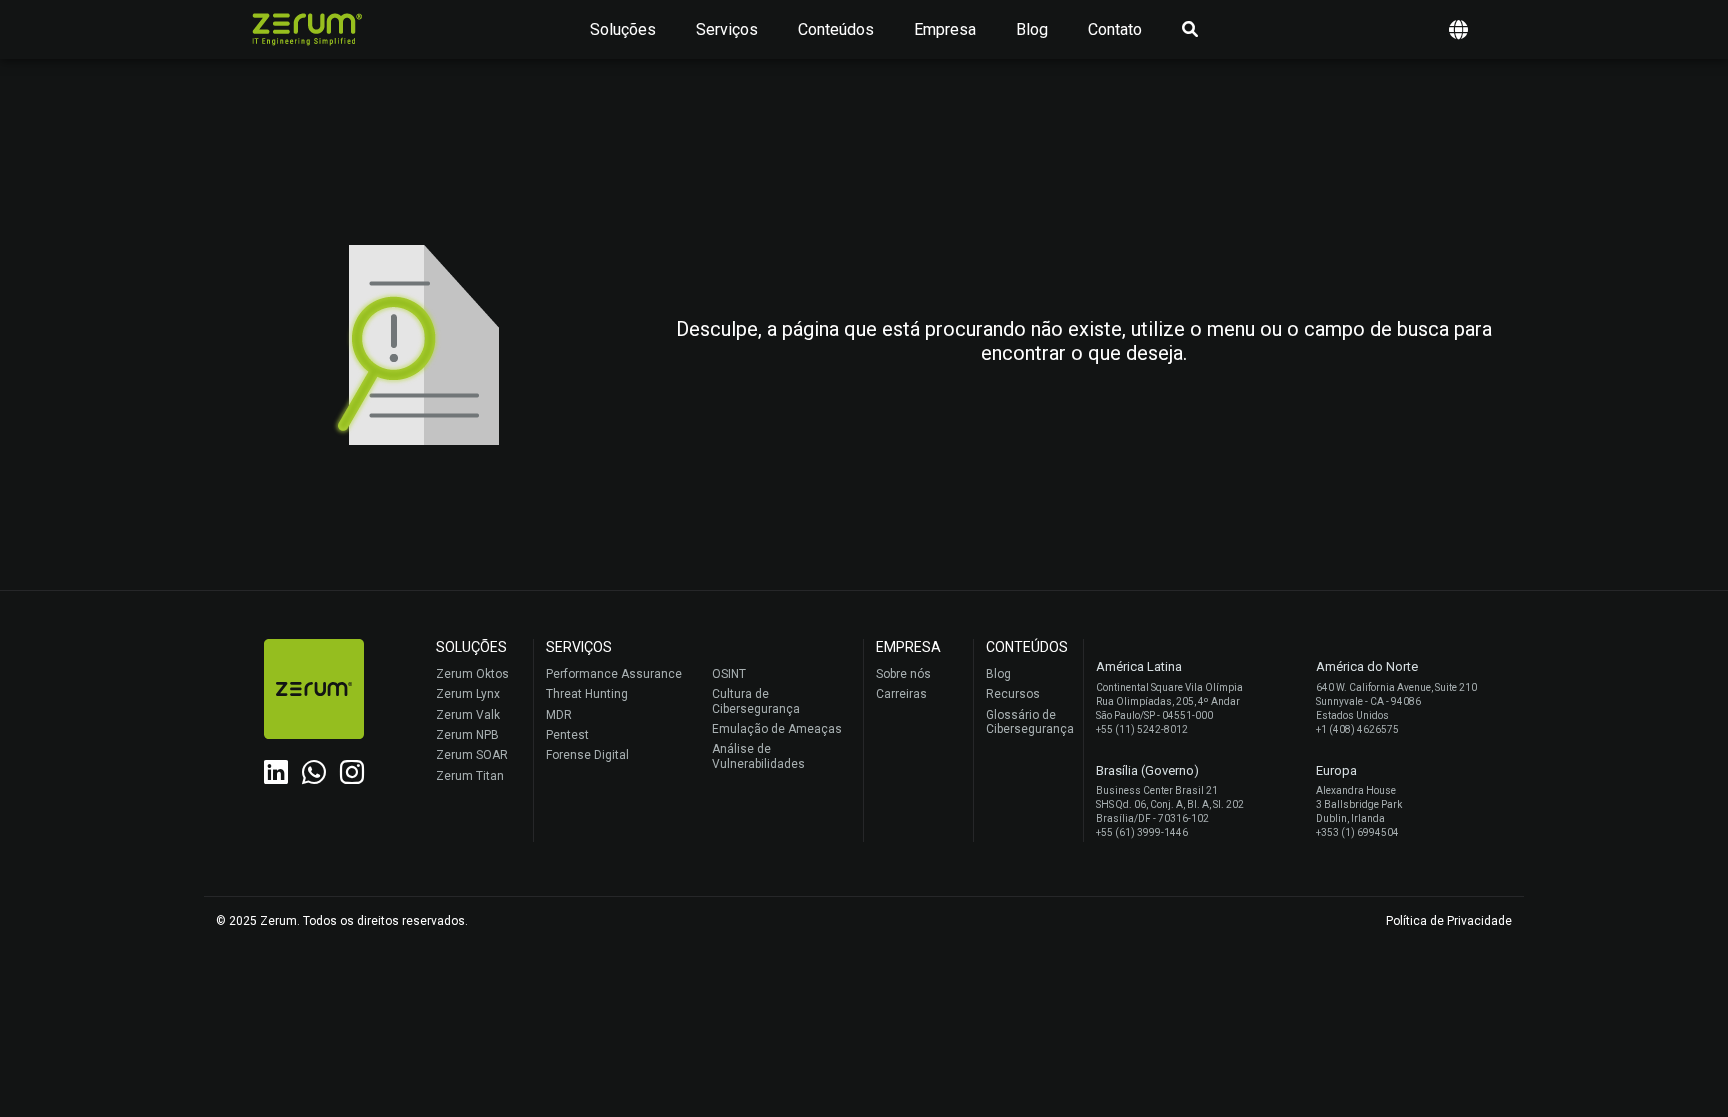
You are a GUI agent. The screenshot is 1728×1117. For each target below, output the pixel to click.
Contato (1115, 29)
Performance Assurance (614, 674)
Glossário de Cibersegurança (1029, 722)
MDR (559, 715)
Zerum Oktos (472, 674)
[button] (1458, 29)
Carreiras (901, 694)
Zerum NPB (467, 735)
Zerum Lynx (468, 694)
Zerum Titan (470, 776)
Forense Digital (587, 755)
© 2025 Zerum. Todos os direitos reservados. (342, 921)
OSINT (729, 674)
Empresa (945, 29)
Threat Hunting (587, 694)
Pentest (567, 735)
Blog (1032, 29)
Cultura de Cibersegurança (756, 701)
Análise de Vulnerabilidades (758, 756)
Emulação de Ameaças (777, 729)
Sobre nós (903, 674)
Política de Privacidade (1449, 921)
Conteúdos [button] (836, 29)
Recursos (1013, 694)
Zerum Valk (468, 715)
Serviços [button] (727, 29)
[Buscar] (1190, 30)
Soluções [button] (623, 29)
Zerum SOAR (472, 755)
